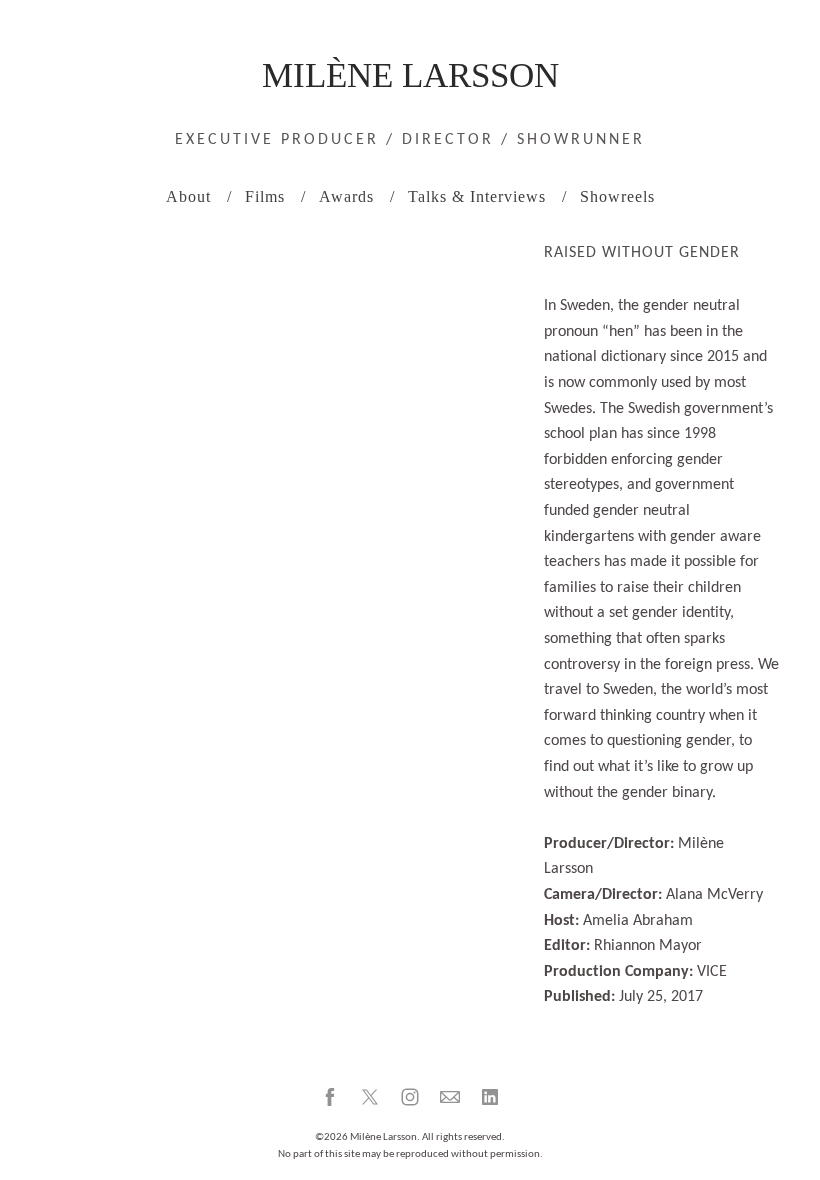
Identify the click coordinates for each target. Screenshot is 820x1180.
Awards (346, 196)
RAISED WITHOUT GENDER (642, 253)
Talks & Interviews (477, 196)
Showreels (617, 196)
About (188, 196)
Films (265, 196)
